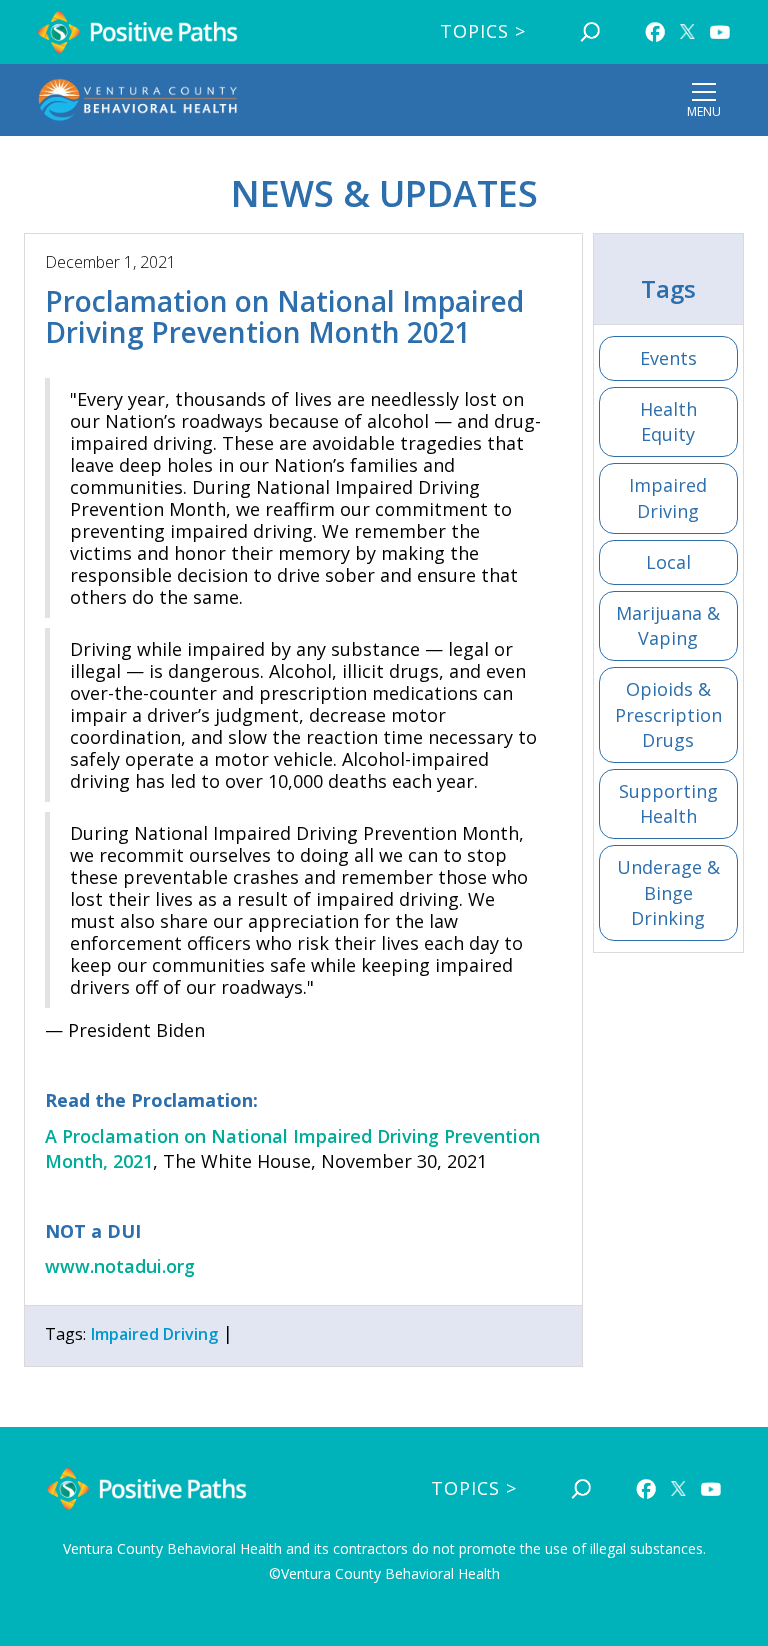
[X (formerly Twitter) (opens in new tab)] (687, 31)
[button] (704, 100)
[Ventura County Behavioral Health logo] (138, 100)
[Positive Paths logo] (138, 32)
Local (668, 562)
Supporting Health (668, 803)
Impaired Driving (668, 497)
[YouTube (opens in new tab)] (720, 32)
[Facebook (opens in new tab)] (655, 32)
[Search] (590, 32)
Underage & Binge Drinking (668, 892)
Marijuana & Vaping (668, 625)
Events (668, 358)
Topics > (483, 31)
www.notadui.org (120, 1266)
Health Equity (668, 421)
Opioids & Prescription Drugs (668, 714)
